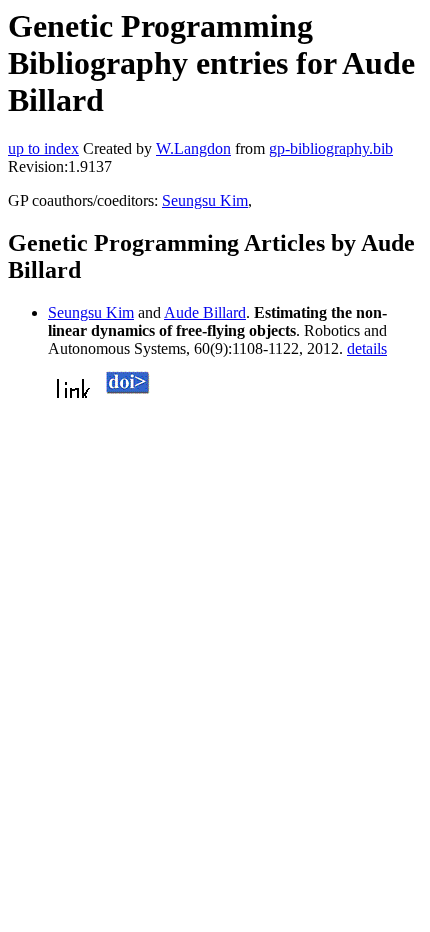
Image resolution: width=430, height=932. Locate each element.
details (367, 348)
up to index (43, 148)
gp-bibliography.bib (331, 148)
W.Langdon (193, 148)
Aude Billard (205, 312)
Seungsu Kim (205, 200)
